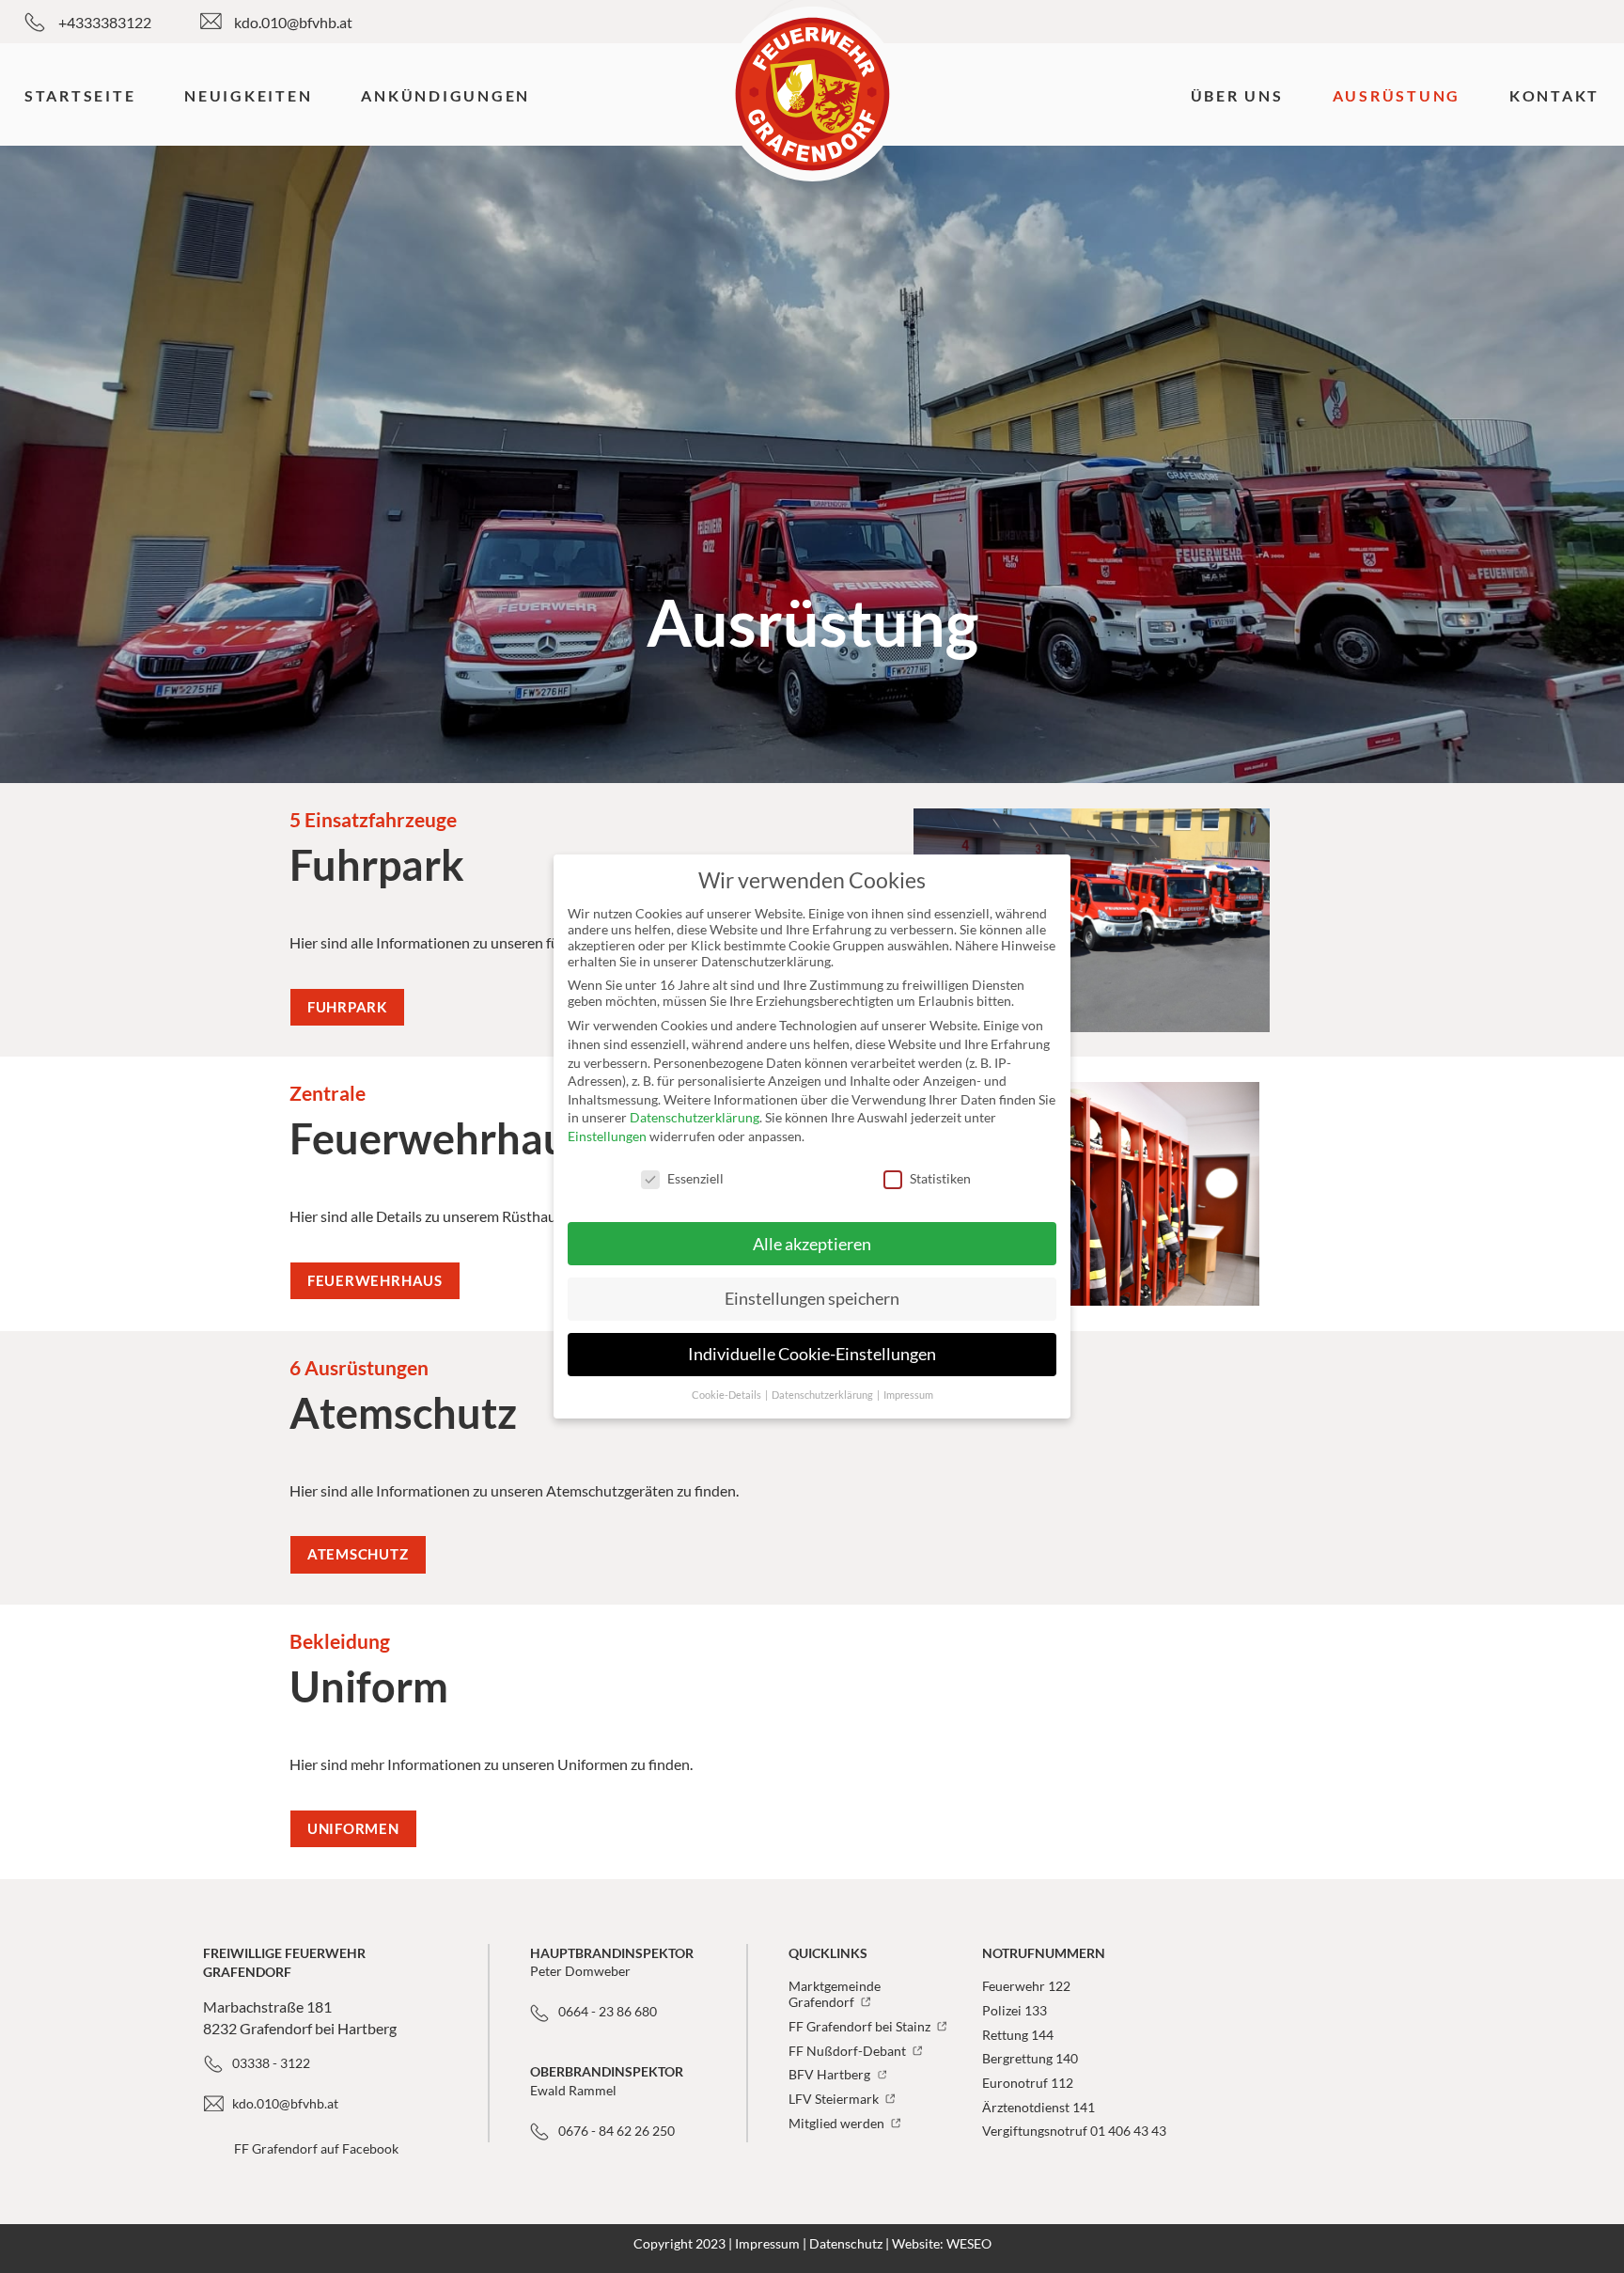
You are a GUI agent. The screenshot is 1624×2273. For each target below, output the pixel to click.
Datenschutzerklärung (695, 1117)
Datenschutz (846, 2243)
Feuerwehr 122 (1026, 1986)
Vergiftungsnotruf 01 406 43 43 (1074, 2131)
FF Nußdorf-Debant (849, 2051)
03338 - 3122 (271, 2063)
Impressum (767, 2243)
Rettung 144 (1018, 2035)
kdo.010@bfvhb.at (293, 22)
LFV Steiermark (835, 2099)
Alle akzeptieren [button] (812, 1244)
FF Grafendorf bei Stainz (861, 2026)
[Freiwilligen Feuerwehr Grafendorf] (812, 94)
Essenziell (695, 1178)
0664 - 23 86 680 (608, 2011)
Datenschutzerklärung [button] (823, 1395)
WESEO (969, 2243)
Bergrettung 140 (1030, 2058)
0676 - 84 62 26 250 (617, 2131)
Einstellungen (607, 1136)
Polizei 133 (1015, 2010)
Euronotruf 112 (1028, 2083)
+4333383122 (105, 22)
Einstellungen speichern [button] (812, 1299)
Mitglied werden (838, 2123)
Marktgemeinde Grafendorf (835, 1994)
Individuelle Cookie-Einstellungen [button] (812, 1354)
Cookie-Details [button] (727, 1395)
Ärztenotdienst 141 (1038, 2107)
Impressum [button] (908, 1395)
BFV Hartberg (831, 2074)
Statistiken (940, 1178)
